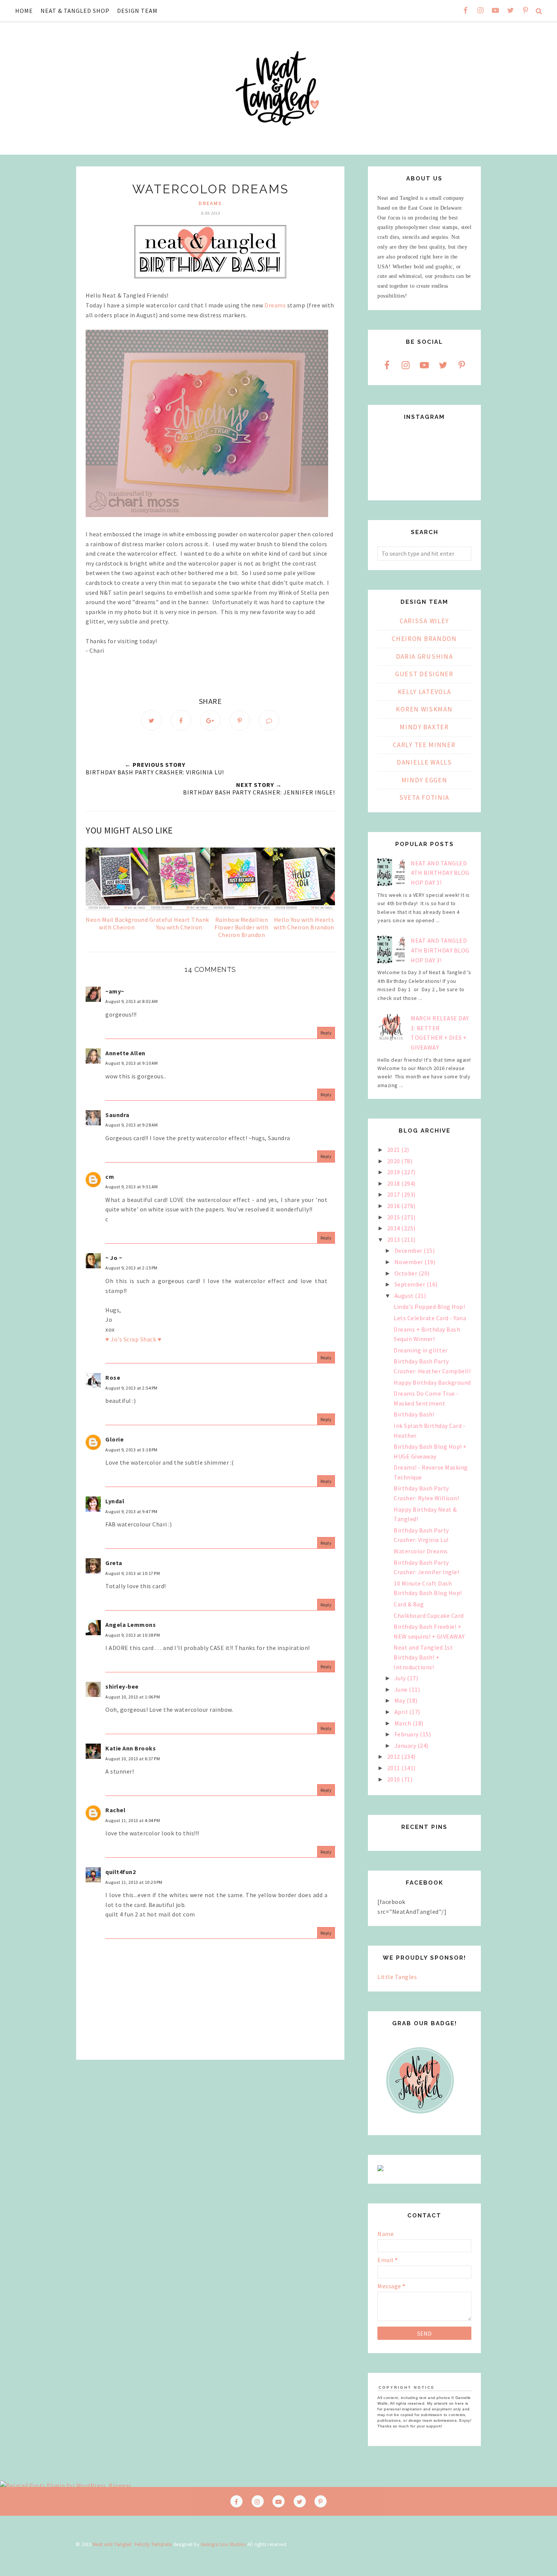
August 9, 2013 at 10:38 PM (133, 1635)
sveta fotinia (424, 798)
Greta (114, 1563)
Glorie (114, 1439)
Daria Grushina (425, 657)
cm (110, 1177)
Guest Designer (424, 674)
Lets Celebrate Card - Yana (430, 1318)
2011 (394, 1768)
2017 (394, 1194)
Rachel (115, 1810)
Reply (326, 1033)
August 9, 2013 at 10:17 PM (133, 1573)
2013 (394, 1239)
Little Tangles (397, 1977)
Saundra (117, 1115)
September (411, 1284)
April (402, 1712)
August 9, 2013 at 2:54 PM (131, 1388)
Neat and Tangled (112, 2544)
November (410, 1262)
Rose (113, 1377)
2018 (394, 1183)
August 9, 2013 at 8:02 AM (132, 1001)
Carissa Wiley (424, 621)
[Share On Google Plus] (210, 720)
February (407, 1734)
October (407, 1273)
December (409, 1250)
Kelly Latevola (425, 692)
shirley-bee (122, 1686)
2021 (394, 1150)
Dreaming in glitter (421, 1350)
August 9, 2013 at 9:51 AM (132, 1187)
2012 (394, 1757)
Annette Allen (125, 1053)
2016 (394, 1206)
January (406, 1746)
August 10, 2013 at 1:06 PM (133, 1697)
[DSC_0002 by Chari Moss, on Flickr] (207, 515)
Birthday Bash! (414, 1414)
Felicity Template (153, 2544)
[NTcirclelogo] (420, 2121)
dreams (210, 203)
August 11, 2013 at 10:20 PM (134, 1882)
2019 (394, 1172)
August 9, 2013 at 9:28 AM (132, 1125)
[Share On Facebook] (181, 720)
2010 (394, 1779)
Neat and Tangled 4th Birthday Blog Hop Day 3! (440, 950)
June (402, 1689)
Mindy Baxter (424, 727)
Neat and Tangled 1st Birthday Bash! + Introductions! (423, 1657)
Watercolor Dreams (421, 1551)
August (405, 1296)
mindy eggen (425, 780)
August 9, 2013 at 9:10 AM (132, 1063)
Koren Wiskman (424, 709)
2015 (394, 1217)
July (401, 1678)
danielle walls (424, 762)
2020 (394, 1161)
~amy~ (115, 991)
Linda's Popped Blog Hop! (429, 1307)
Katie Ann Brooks (131, 1748)
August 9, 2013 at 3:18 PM (131, 1450)
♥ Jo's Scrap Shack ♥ (133, 1339)
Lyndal (115, 1501)
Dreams (275, 305)
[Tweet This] (152, 720)
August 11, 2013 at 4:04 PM (133, 1820)
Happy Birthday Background (432, 1382)
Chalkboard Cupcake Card (429, 1615)
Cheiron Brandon (424, 639)
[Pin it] (240, 720)
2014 (394, 1228)
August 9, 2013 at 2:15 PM (131, 1268)
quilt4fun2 (120, 1872)
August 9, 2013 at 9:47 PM (131, 1511)
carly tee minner (424, 745)
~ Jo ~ (114, 1258)
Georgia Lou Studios (224, 2544)
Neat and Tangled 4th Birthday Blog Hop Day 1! (440, 873)
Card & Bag (409, 1604)
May (401, 1700)
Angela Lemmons (131, 1625)
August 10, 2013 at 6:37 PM (133, 1759)
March (404, 1723)
